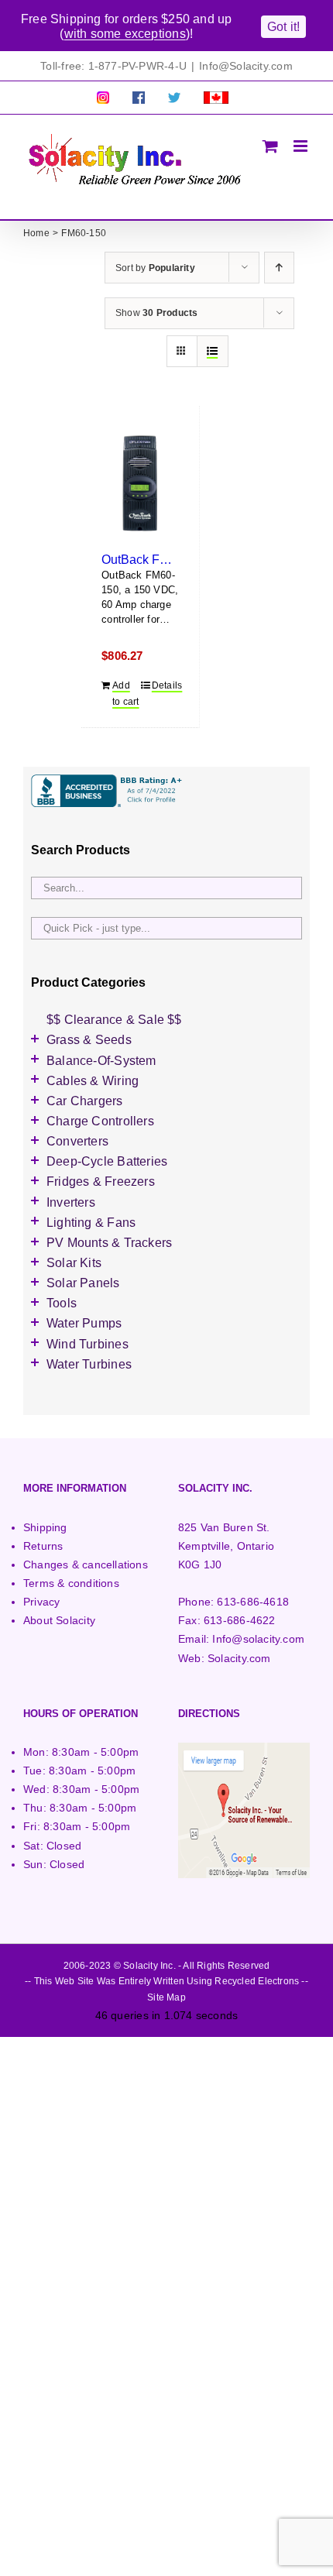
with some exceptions (125, 34)
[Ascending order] (279, 268)
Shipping (45, 1527)
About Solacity (59, 1620)
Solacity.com (239, 1658)
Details (165, 685)
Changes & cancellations (86, 1564)
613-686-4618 (253, 1602)
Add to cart (125, 694)
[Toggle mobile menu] (302, 146)
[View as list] (213, 351)
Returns (43, 1546)
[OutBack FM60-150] (140, 484)
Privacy (41, 1602)
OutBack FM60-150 (155, 559)
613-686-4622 (240, 1620)
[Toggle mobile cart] (270, 146)
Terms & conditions (71, 1583)
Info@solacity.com (258, 1639)
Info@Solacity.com (246, 66)
